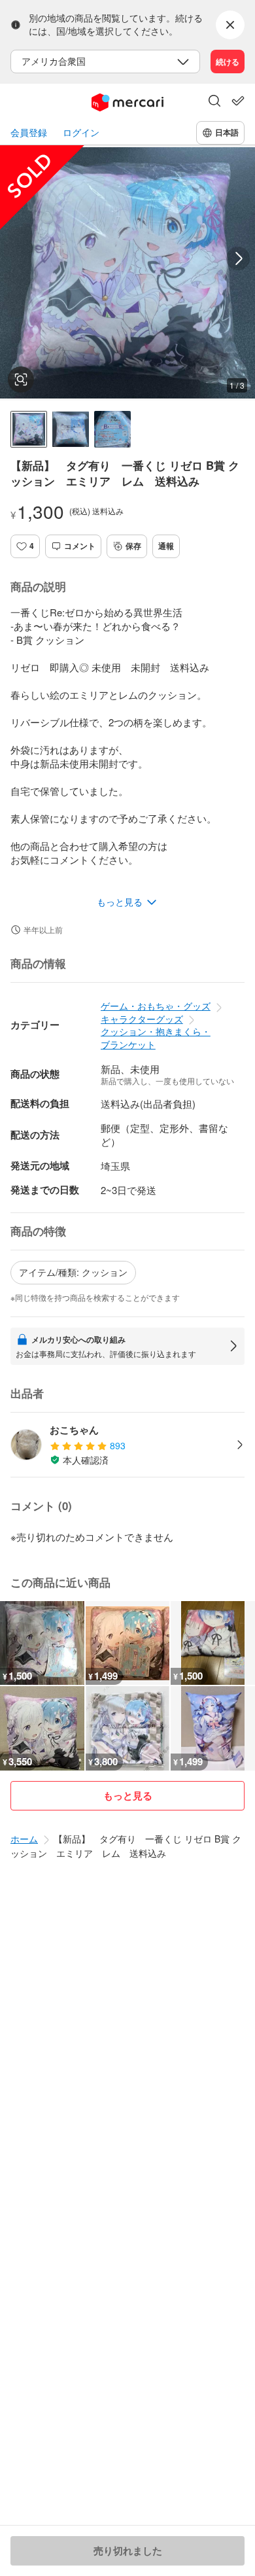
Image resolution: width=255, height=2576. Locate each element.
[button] (214, 102)
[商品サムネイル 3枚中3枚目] (112, 429)
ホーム (24, 1839)
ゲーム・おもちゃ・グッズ (156, 1006)
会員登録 (29, 132)
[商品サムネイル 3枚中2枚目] (71, 429)
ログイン (81, 132)
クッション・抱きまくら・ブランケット (156, 1038)
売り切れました (128, 2550)
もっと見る (128, 1795)
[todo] (238, 101)
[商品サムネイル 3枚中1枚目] (29, 429)
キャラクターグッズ (142, 1019)
